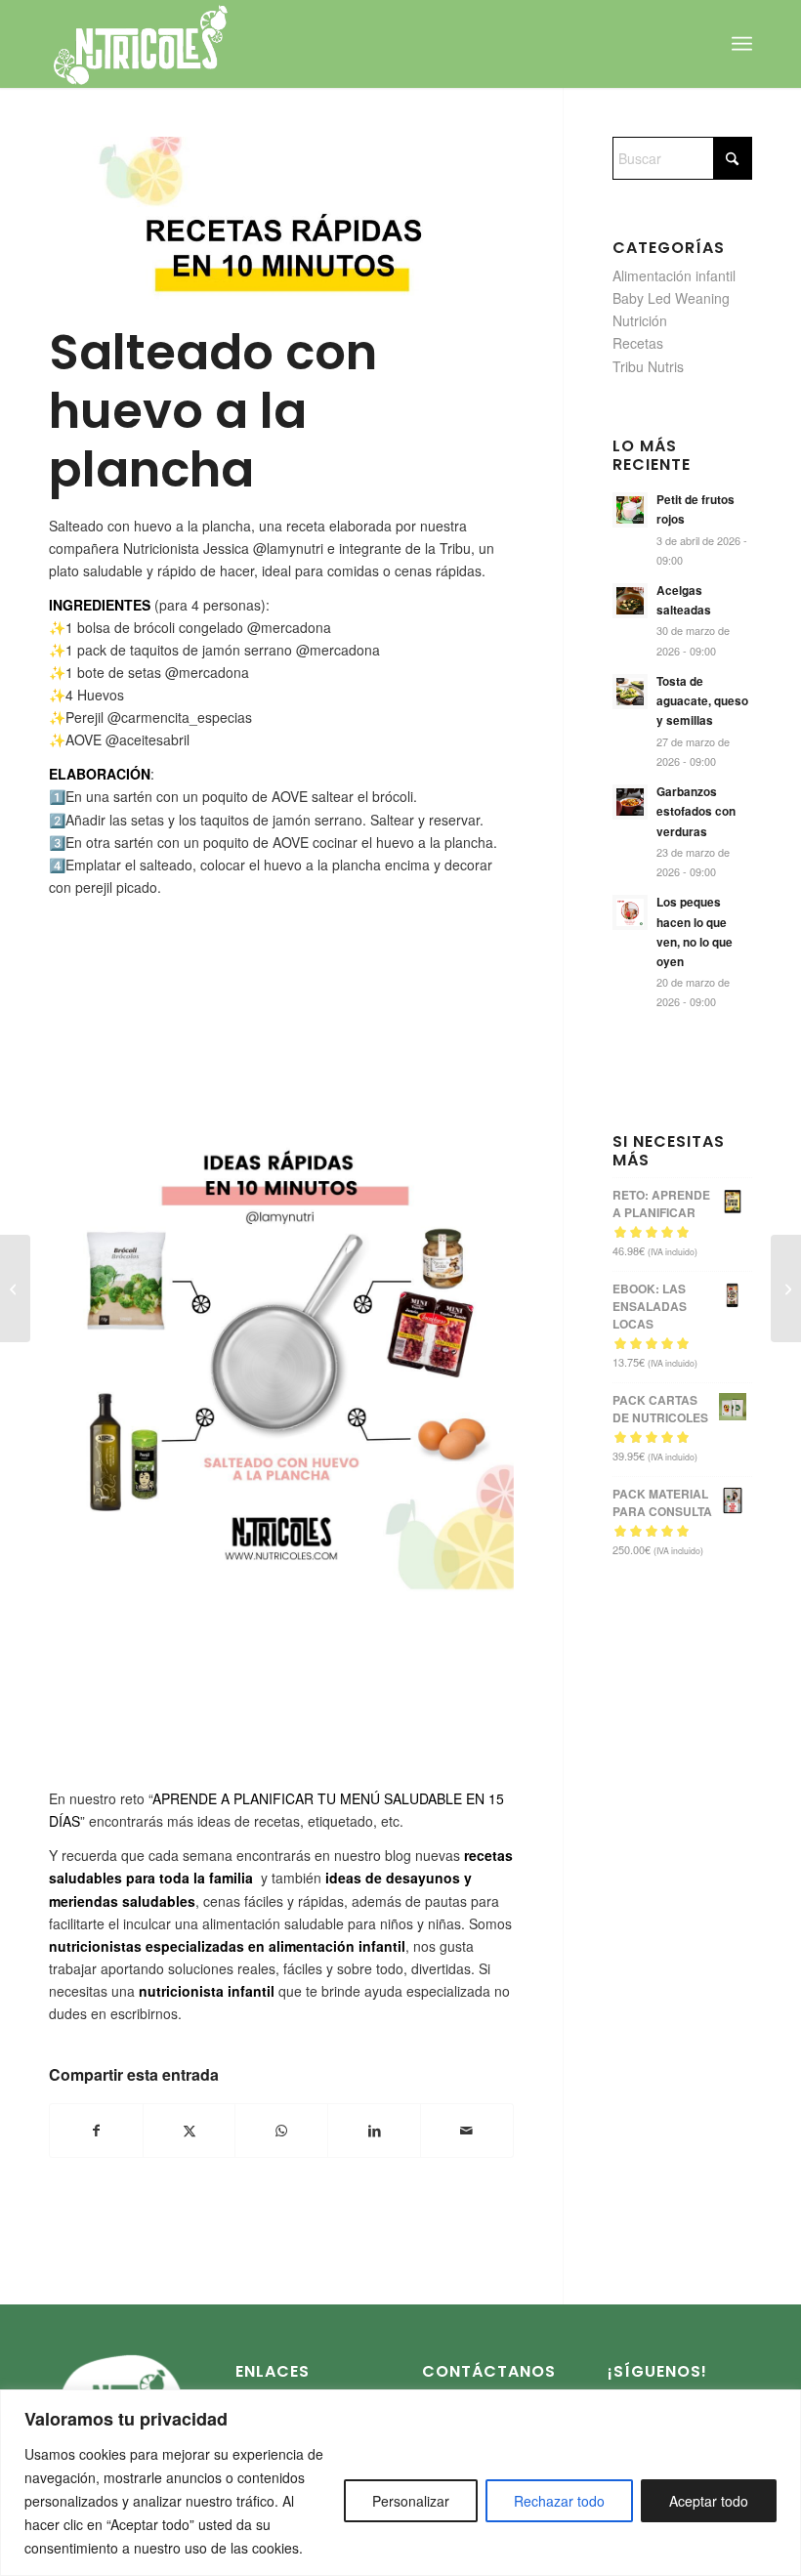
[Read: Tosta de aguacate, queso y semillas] (630, 692)
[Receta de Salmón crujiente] (15, 1288)
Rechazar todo (559, 2501)
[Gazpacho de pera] (786, 1288)
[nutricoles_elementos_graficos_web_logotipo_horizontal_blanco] (140, 44)
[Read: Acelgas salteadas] (630, 601)
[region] (400, 2483)
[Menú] (742, 44)
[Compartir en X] (190, 2131)
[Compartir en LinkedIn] (374, 2131)
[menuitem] (742, 44)
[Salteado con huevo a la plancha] (281, 225)
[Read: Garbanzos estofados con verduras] (630, 802)
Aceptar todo (709, 2501)
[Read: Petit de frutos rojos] (630, 510)
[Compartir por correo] (467, 2131)
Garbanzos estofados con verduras (696, 811)
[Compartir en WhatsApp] (281, 2131)
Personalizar (411, 2501)
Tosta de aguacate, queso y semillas (702, 701)
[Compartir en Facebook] (96, 2131)
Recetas (638, 343)
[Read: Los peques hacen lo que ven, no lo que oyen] (630, 912)
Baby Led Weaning (671, 298)
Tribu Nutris (648, 366)
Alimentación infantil (674, 275)
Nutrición (640, 320)
